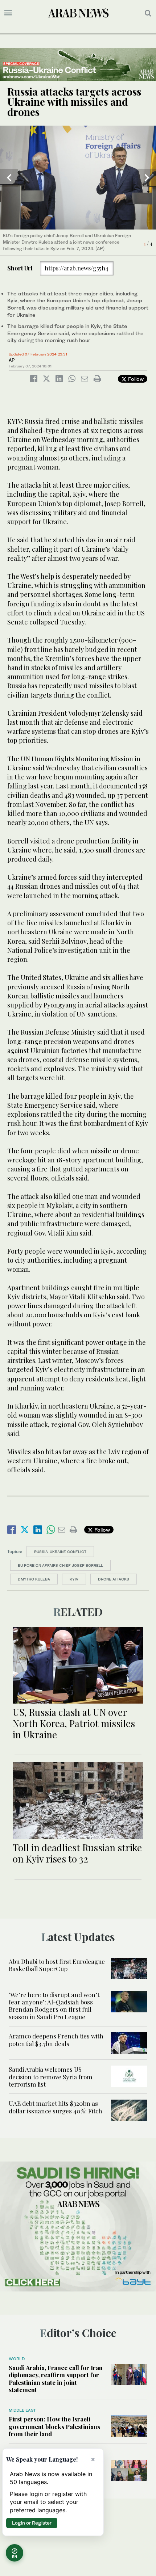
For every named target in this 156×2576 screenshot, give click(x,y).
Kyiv (74, 1579)
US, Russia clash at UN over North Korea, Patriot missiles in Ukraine (74, 1723)
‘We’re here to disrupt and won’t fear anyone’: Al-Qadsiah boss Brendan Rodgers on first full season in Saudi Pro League (54, 2006)
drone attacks (114, 1579)
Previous (9, 178)
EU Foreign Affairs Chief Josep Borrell (60, 1565)
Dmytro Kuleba (34, 1579)
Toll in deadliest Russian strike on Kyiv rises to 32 (77, 1853)
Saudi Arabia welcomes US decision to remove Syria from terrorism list (51, 2077)
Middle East (22, 2410)
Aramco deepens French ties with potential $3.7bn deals (56, 2040)
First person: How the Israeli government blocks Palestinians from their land (54, 2426)
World (17, 2359)
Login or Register (32, 2523)
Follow (135, 379)
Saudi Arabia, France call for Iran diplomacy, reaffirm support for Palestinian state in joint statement (56, 2379)
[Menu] (8, 13)
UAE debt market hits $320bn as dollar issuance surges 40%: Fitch (56, 2107)
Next (147, 178)
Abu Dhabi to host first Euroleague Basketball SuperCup (57, 1965)
